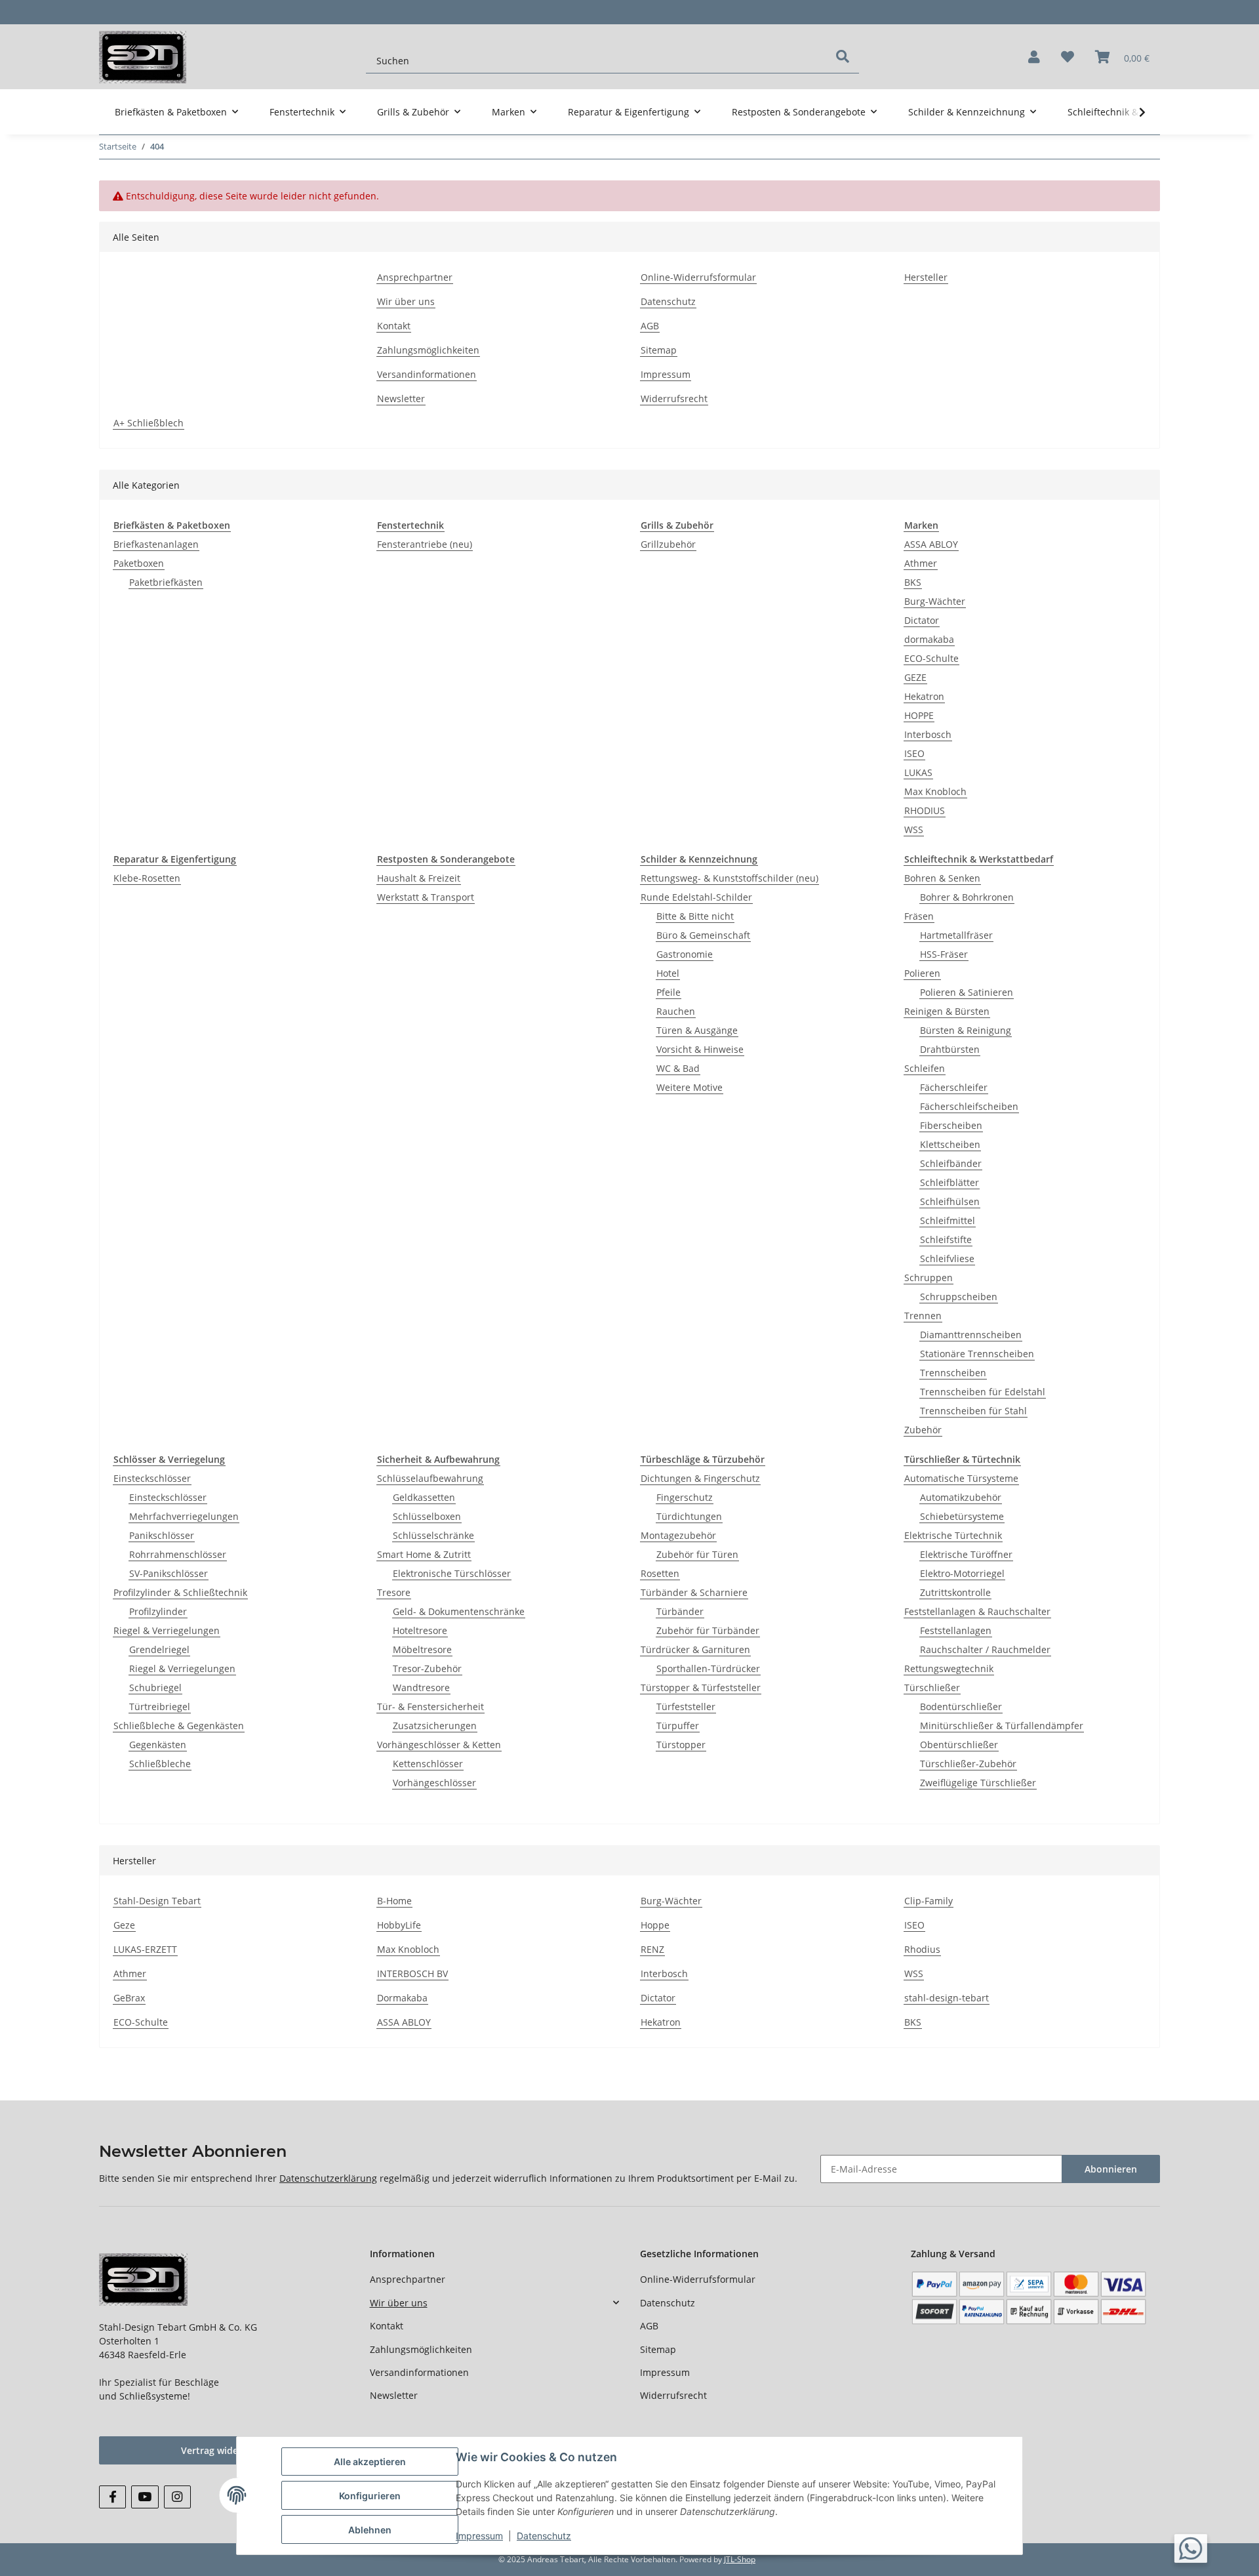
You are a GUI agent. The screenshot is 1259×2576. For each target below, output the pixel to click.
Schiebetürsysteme (962, 1516)
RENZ (652, 1949)
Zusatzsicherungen (435, 1726)
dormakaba (929, 639)
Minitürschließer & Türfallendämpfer (1002, 1726)
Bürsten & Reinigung (966, 1030)
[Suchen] (843, 56)
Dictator (922, 620)
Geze (124, 1925)
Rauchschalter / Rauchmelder (985, 1649)
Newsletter (401, 399)
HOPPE (919, 715)
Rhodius (922, 1949)
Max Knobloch (935, 791)
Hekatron (924, 696)
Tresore (394, 1592)
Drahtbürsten (950, 1049)
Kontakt (394, 326)
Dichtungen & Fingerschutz (700, 1478)
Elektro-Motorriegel (962, 1573)
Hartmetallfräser (956, 935)
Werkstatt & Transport (426, 897)
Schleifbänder (951, 1163)
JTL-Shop (740, 2559)
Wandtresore (421, 1687)
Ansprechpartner (415, 277)
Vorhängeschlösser (434, 1783)
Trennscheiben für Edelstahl (983, 1392)
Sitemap (659, 350)
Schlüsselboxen (427, 1516)
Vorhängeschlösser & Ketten (439, 1745)
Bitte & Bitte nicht (695, 916)
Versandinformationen (427, 374)
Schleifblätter (949, 1182)
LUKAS (918, 772)
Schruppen (929, 1278)
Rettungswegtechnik (949, 1668)
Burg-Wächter (935, 601)
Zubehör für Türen (697, 1554)
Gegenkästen (158, 1745)
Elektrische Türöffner (966, 1554)
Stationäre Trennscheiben (977, 1354)
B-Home (394, 1901)
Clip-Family (929, 1901)
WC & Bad (678, 1068)
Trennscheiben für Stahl (973, 1411)
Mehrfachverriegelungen (184, 1516)
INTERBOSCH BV (412, 1973)
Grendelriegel (159, 1649)
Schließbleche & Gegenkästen (179, 1726)
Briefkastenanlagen (156, 544)
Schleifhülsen (950, 1201)
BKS (913, 582)
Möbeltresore (422, 1649)
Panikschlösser (162, 1535)
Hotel (668, 973)
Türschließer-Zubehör (968, 1764)
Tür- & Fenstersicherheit (430, 1707)
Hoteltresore (420, 1630)
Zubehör (923, 1430)
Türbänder (680, 1611)
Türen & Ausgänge (697, 1030)
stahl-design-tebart (947, 1998)
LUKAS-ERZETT (145, 1949)
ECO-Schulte (931, 658)
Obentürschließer (959, 1745)
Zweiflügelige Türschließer (978, 1783)
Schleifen (925, 1068)
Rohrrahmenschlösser (178, 1554)
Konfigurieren (370, 2496)
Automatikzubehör (961, 1497)
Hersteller (926, 277)
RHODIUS (925, 810)
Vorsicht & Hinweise (700, 1049)
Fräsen (919, 916)
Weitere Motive (689, 1087)
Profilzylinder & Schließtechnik (180, 1592)
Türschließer (932, 1687)
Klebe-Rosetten (147, 878)
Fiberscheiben (951, 1125)
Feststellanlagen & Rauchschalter (977, 1611)
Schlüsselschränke (433, 1535)
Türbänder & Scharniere (694, 1592)
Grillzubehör (668, 544)
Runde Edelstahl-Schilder (696, 897)
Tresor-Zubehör (427, 1668)
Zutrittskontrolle (955, 1592)
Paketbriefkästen (166, 582)
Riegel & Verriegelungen (167, 1630)
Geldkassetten (424, 1497)
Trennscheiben (953, 1373)
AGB (650, 326)
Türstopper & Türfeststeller (701, 1687)
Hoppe (655, 1925)
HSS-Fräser (944, 954)
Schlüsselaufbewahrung (430, 1478)
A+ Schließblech (149, 423)
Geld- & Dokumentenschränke (459, 1611)
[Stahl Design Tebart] (143, 57)
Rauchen (676, 1011)
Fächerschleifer (954, 1087)
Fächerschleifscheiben (969, 1106)
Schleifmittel (948, 1220)
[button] (1034, 57)
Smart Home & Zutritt (424, 1554)
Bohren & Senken (942, 878)
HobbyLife (399, 1925)
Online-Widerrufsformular (698, 277)
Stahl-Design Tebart (157, 1901)
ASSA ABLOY (931, 544)
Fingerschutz (685, 1497)
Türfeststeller (686, 1707)
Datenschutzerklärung (328, 2178)
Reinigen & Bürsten (947, 1011)
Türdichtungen (689, 1516)
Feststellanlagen (956, 1630)
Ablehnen (370, 2530)
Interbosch (928, 734)
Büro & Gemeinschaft (703, 935)
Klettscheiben (950, 1144)
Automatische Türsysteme (961, 1478)
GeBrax (129, 1998)
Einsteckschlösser (152, 1478)
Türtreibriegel (160, 1707)
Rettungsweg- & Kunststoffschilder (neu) (729, 878)
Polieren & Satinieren (967, 992)
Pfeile (669, 992)
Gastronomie (685, 954)
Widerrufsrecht (674, 399)
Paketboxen (139, 563)
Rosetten (660, 1573)
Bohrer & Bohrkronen (967, 897)
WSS (914, 829)
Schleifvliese (947, 1258)
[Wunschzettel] (1068, 57)
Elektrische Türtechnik (953, 1535)
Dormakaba (402, 1998)
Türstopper (681, 1745)
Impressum (666, 374)
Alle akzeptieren (370, 2462)
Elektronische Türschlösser (452, 1573)
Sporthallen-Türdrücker (708, 1668)
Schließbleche (160, 1764)
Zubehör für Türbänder (708, 1630)
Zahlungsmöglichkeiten (428, 350)
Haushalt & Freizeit (419, 878)
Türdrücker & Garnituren (695, 1649)
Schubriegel (155, 1687)
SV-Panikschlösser (169, 1573)
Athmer (921, 563)
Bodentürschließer (961, 1707)
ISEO (914, 753)
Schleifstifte (946, 1239)
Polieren (922, 973)
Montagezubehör (678, 1535)
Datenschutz (668, 301)
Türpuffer (678, 1726)
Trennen (923, 1316)
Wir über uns (406, 301)
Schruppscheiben (959, 1297)
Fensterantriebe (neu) (425, 544)
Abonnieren (1111, 2169)
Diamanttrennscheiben (971, 1335)
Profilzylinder (158, 1611)
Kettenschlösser (428, 1764)
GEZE (915, 677)
